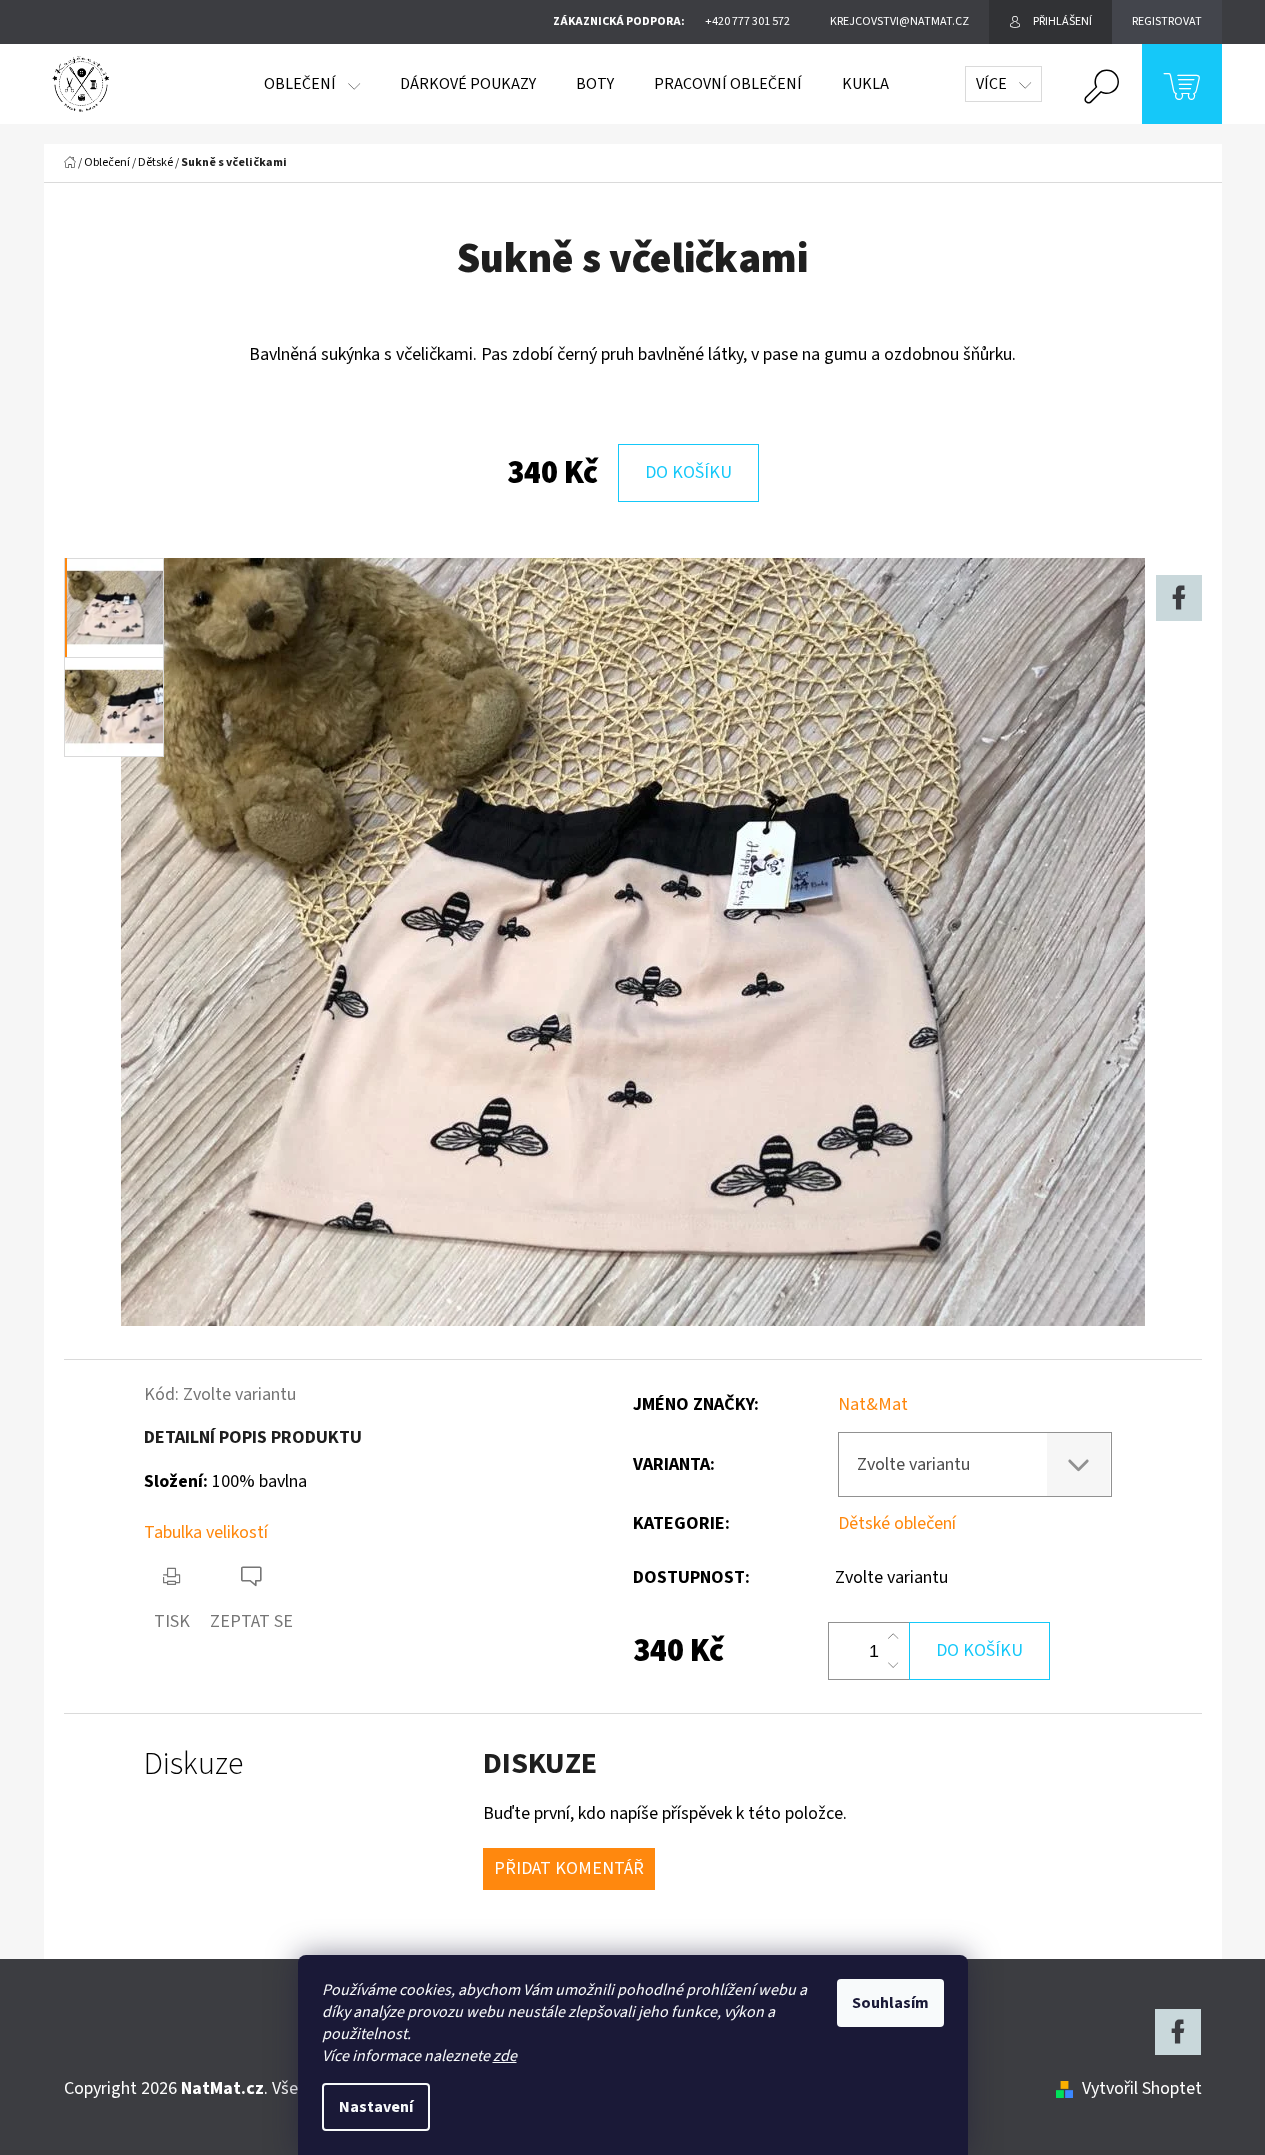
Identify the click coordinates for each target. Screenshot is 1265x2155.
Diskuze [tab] (193, 1764)
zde (505, 2056)
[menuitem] (312, 84)
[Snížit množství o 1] (893, 1665)
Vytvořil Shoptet (1142, 2088)
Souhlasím (890, 2003)
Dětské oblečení (897, 1523)
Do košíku (688, 472)
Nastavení (376, 2107)
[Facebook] (1179, 598)
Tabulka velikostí (206, 1532)
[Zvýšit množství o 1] (893, 1637)
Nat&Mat (873, 1404)
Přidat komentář (569, 1868)
